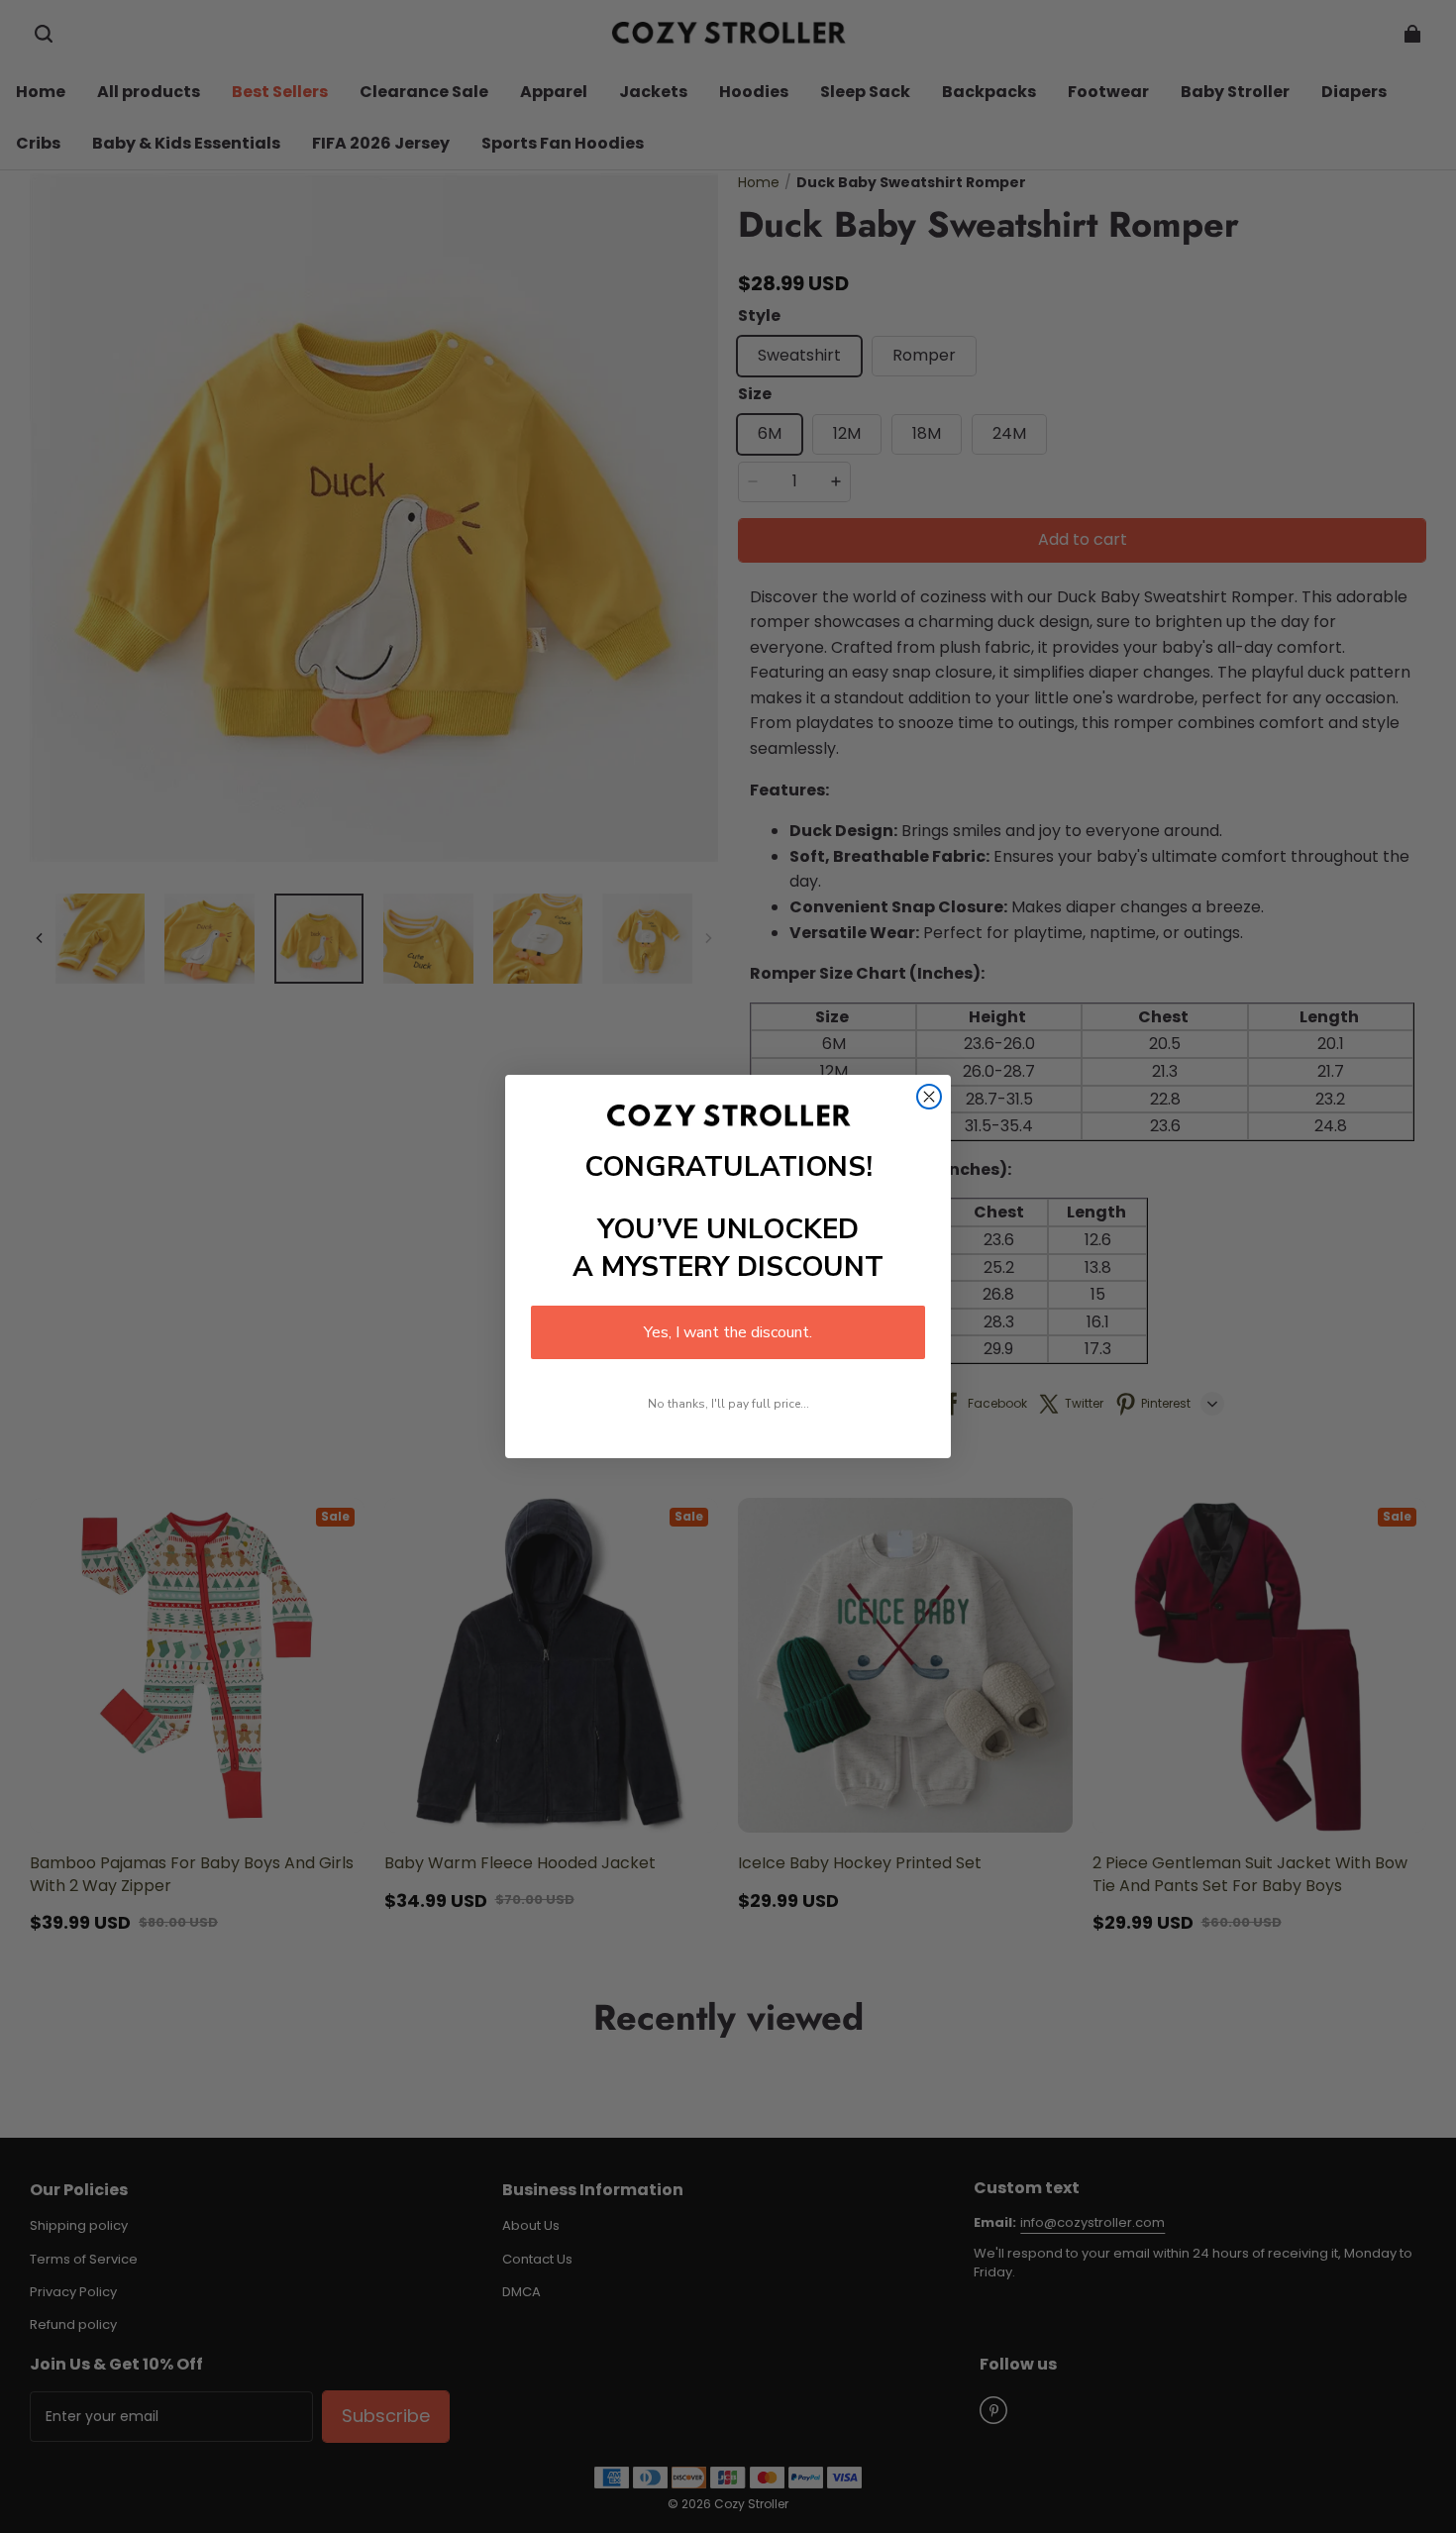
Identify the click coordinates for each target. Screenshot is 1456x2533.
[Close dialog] (929, 1097)
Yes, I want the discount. (728, 1332)
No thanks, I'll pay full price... (728, 1404)
